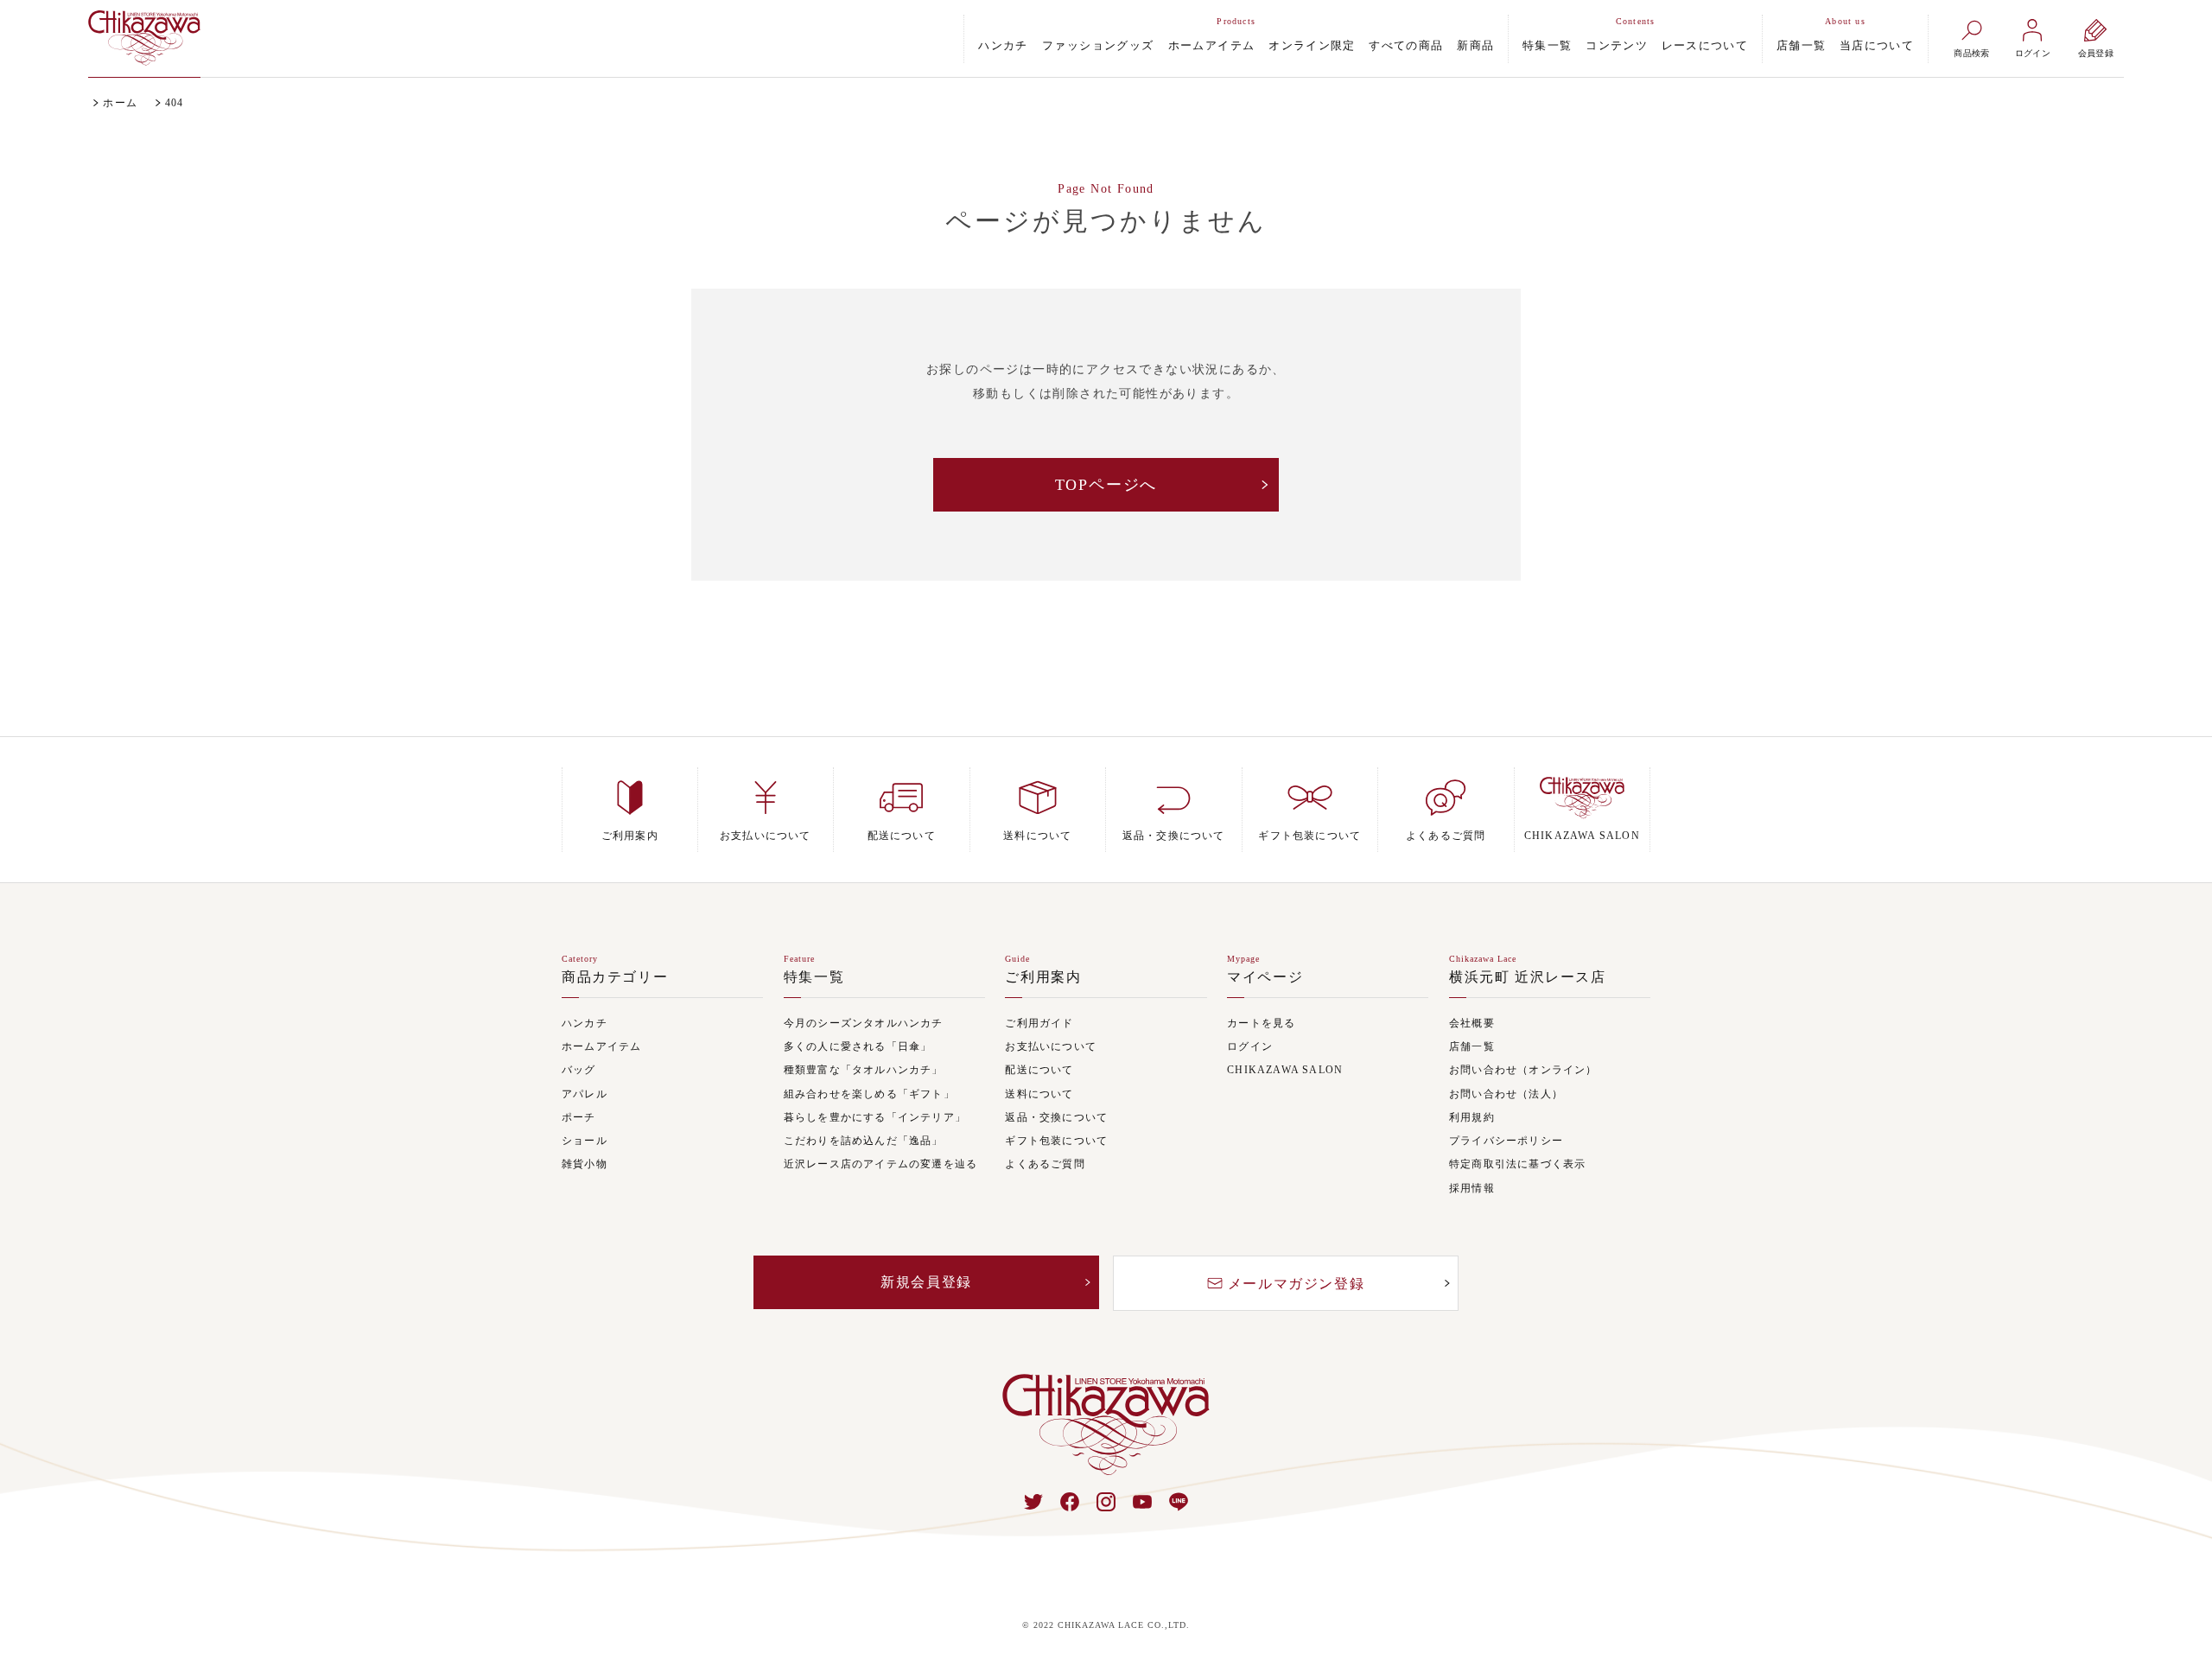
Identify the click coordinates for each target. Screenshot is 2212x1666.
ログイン (1250, 1047)
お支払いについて (1051, 1047)
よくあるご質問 (1045, 1164)
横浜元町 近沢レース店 (1528, 977)
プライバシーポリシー (1506, 1141)
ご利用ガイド (1039, 1024)
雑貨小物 (585, 1164)
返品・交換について (1056, 1118)
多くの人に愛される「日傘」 (858, 1047)
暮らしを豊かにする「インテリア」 (875, 1118)
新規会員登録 (926, 1282)
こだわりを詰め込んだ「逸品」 (864, 1141)
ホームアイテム (1212, 45)
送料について (1039, 1094)
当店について (1877, 45)
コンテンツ (1617, 45)
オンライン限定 (1312, 45)
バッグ (579, 1070)
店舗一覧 (1801, 45)
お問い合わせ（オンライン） (1523, 1070)
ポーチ (579, 1118)
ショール (585, 1141)
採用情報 (1472, 1189)
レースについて (1705, 45)
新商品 (1475, 45)
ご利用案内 (1043, 977)
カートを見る (1261, 1024)
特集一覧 (1547, 45)
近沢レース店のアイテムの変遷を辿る (880, 1164)
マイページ (1265, 977)
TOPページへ (1106, 485)
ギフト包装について (1056, 1141)
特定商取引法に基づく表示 (1517, 1164)
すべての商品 (1406, 45)
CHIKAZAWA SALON (1285, 1070)
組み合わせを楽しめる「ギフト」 (869, 1094)
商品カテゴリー (615, 977)
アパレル (585, 1094)
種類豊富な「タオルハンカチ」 (864, 1070)
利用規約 (1472, 1118)
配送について (1039, 1070)
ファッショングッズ (1098, 45)
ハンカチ (1003, 45)
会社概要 (1472, 1024)
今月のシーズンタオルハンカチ (864, 1024)
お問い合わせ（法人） (1506, 1094)
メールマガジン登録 (1296, 1284)
